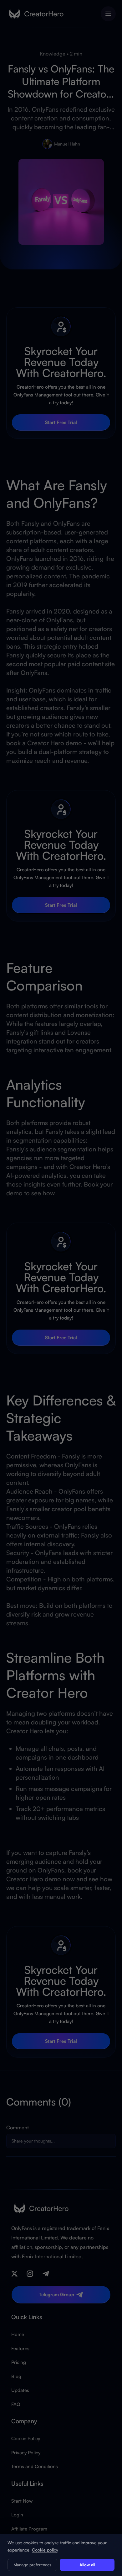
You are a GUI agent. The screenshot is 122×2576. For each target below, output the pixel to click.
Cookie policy (45, 2550)
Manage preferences (32, 2565)
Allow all (87, 2565)
